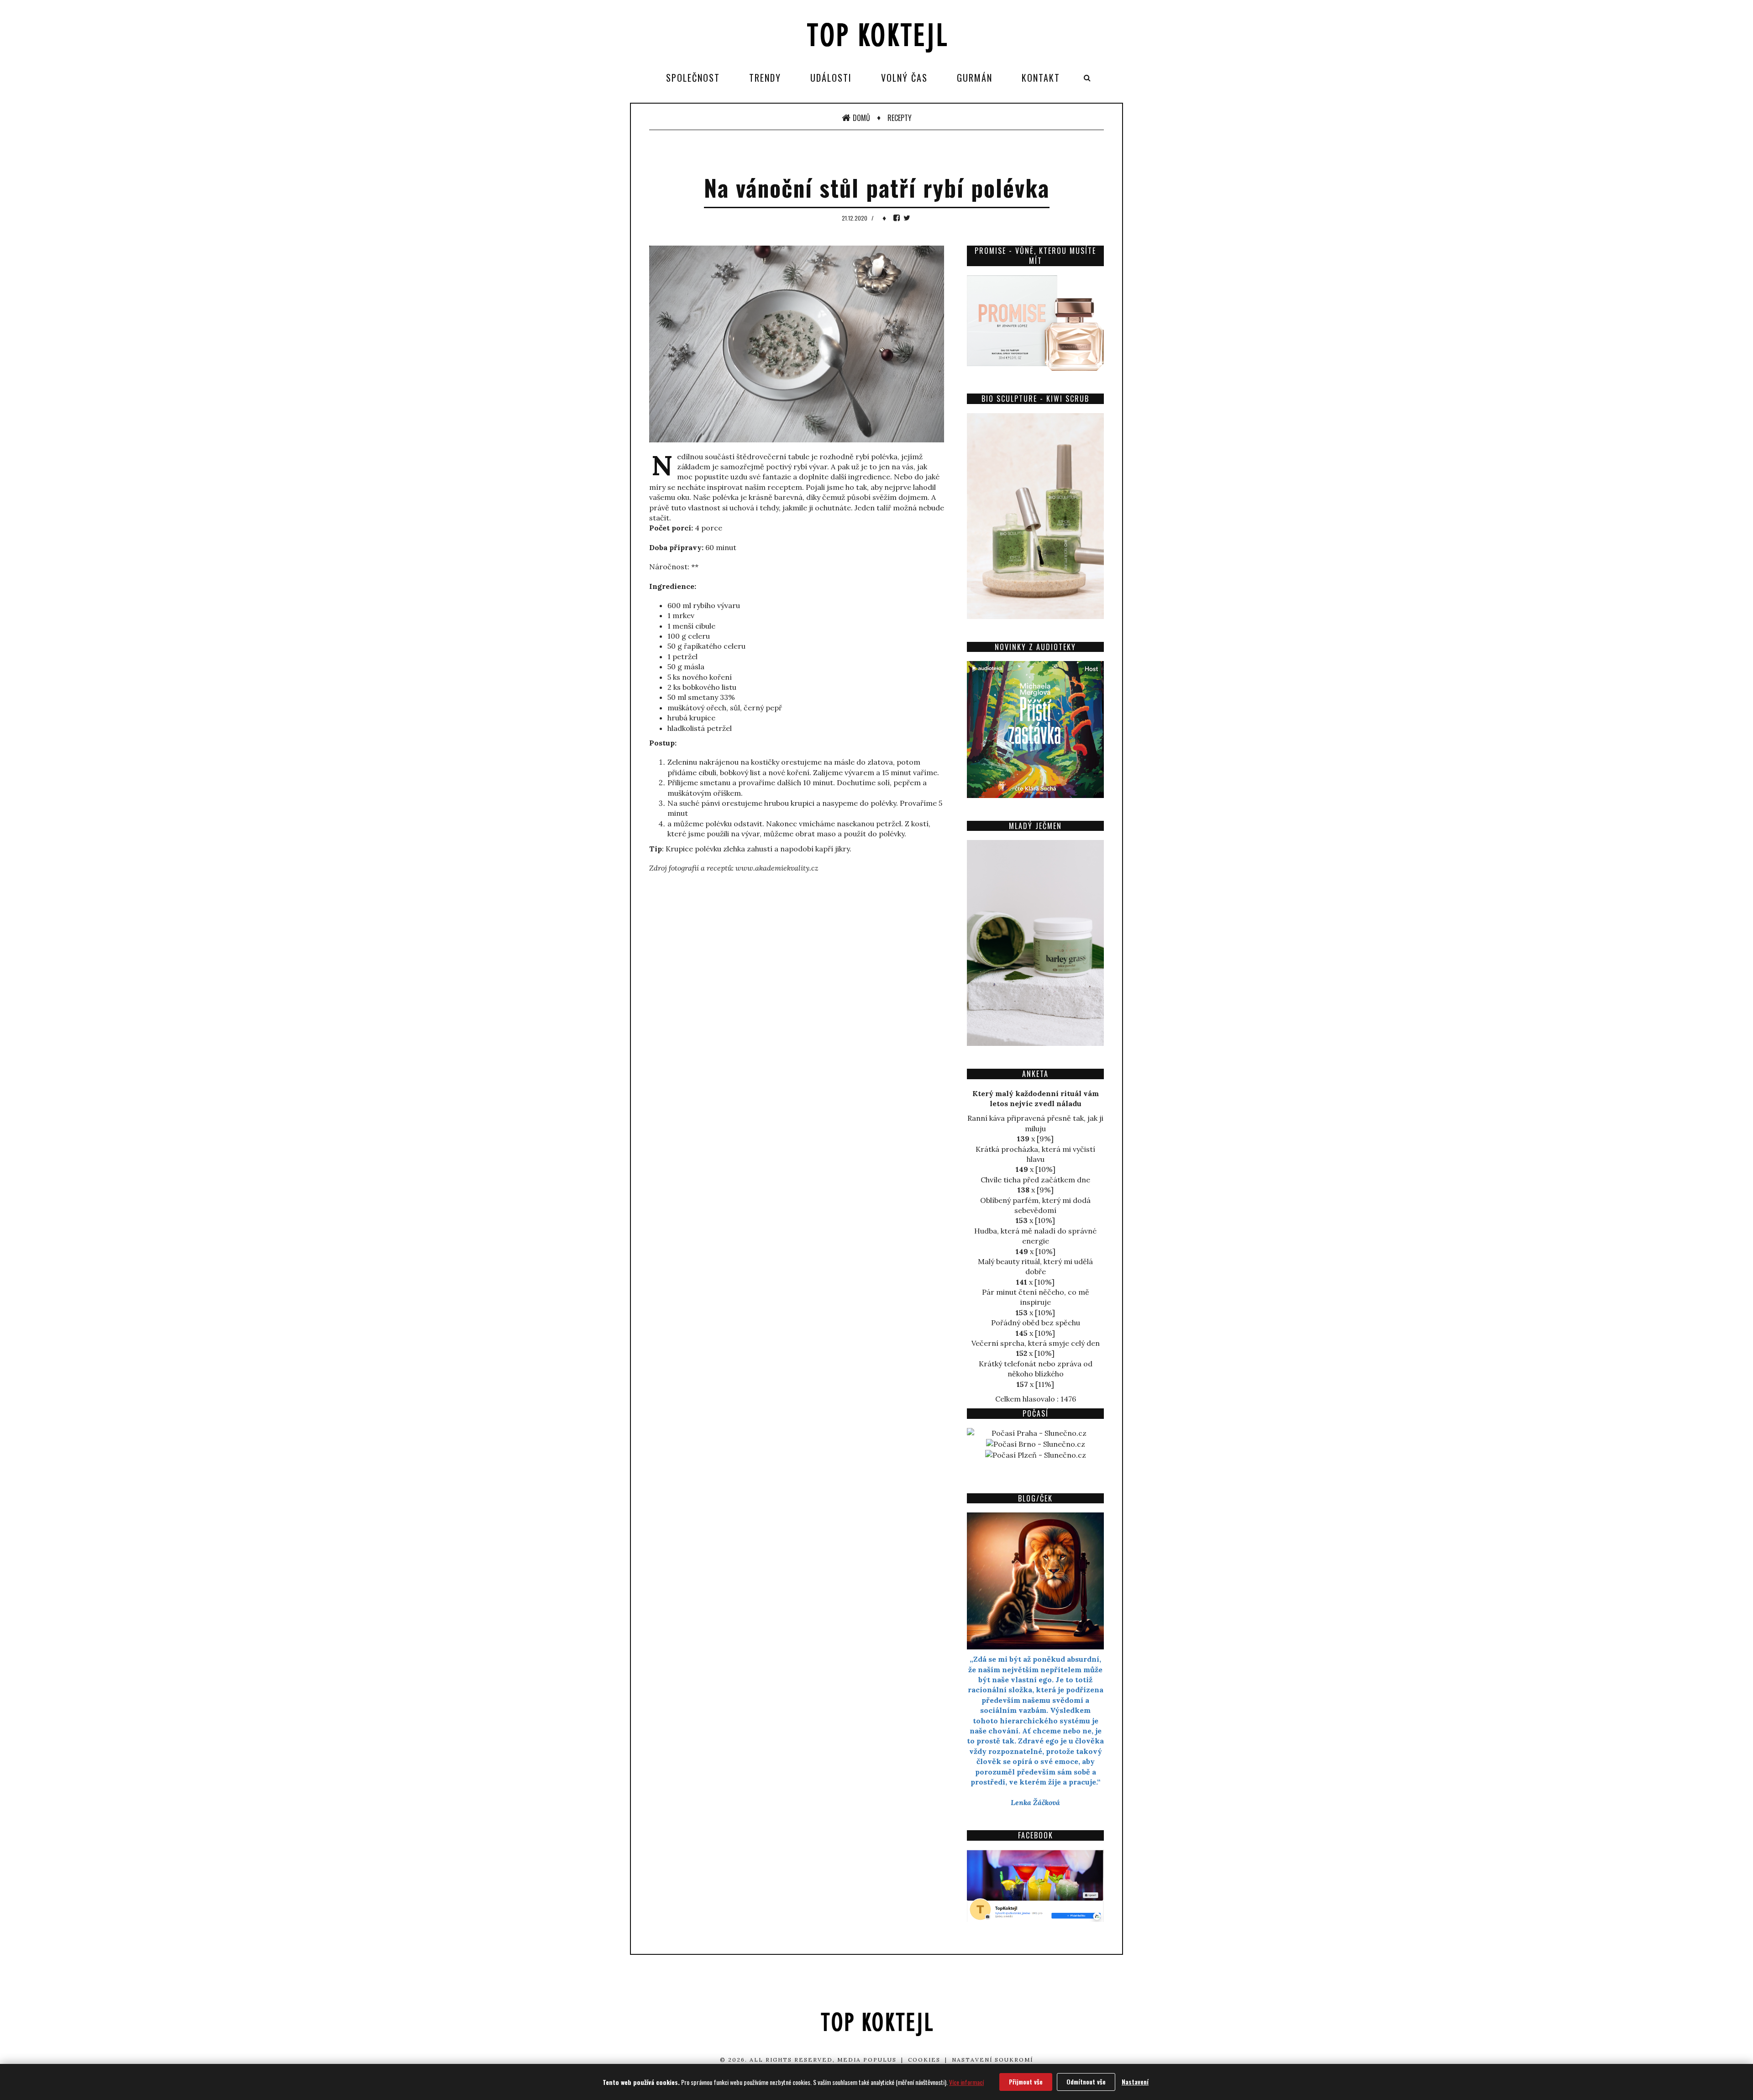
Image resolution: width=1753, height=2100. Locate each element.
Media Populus (867, 2060)
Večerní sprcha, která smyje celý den (1036, 1343)
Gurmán (975, 78)
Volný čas (904, 78)
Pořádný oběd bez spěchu (1036, 1323)
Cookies (924, 2060)
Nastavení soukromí (992, 2060)
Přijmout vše (1026, 2082)
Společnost (693, 78)
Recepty (900, 118)
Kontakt (1041, 78)
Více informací (966, 2082)
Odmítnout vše (1086, 2082)
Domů (861, 118)
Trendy (765, 78)
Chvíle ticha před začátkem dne (1035, 1180)
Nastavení (1135, 2082)
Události (831, 78)
